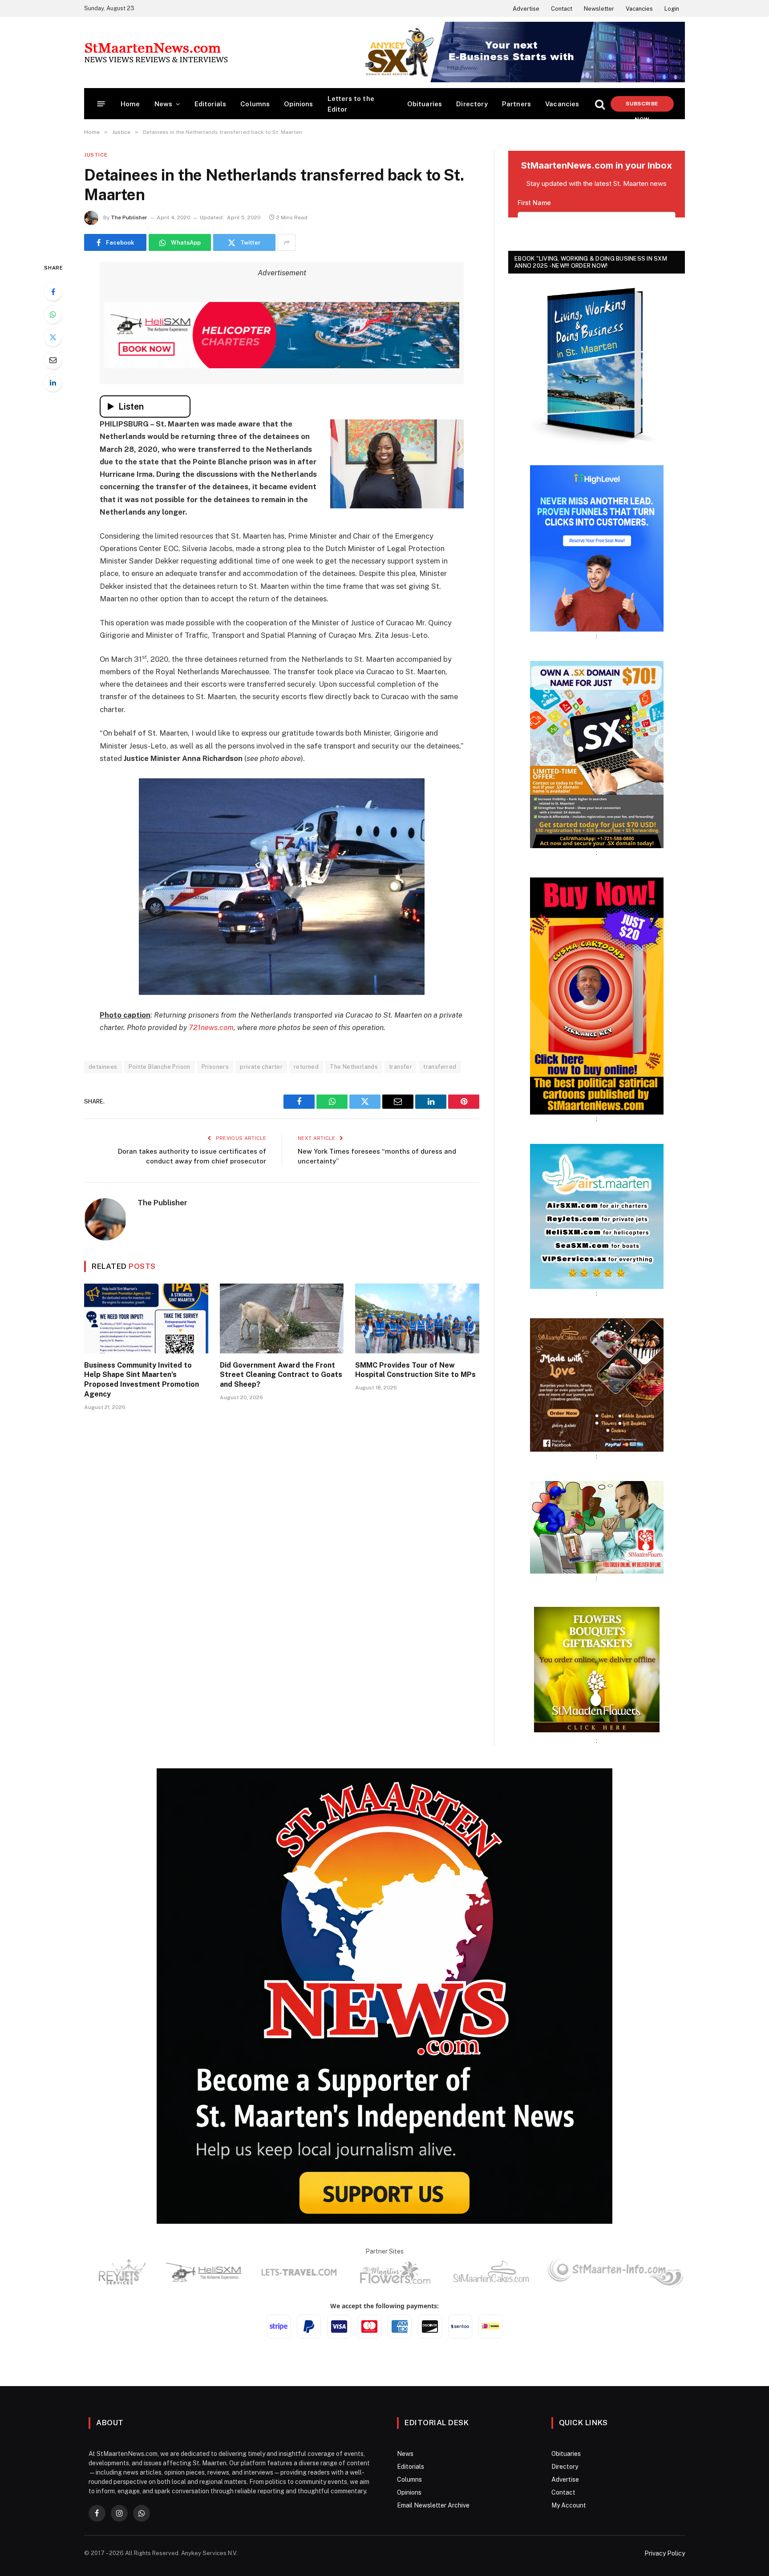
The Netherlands (354, 1067)
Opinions (298, 104)
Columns (255, 104)
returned (306, 1067)
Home (130, 104)
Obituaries (425, 104)
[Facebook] (53, 292)
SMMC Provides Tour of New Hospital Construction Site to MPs (415, 1370)
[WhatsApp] (53, 314)
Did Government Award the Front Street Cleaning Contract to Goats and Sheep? (281, 1375)
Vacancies (639, 9)
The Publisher (129, 217)
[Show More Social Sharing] (287, 242)
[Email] (53, 360)
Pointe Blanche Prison (160, 1067)
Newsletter (599, 9)
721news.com (211, 1027)
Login (672, 9)
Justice (96, 155)
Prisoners (215, 1067)
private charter (261, 1067)
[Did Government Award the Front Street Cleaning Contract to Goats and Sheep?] (282, 1318)
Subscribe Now (642, 106)
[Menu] (101, 104)
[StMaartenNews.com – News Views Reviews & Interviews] (156, 52)
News (164, 104)
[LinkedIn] (53, 382)
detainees (103, 1067)
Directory (472, 104)
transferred (440, 1067)
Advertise (526, 9)
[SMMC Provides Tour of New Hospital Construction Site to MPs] (417, 1318)
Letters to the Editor (351, 104)
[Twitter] (53, 337)
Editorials (210, 104)
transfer (401, 1067)
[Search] (600, 104)
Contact (562, 9)
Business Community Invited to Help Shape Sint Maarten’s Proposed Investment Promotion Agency (142, 1380)
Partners (516, 104)
